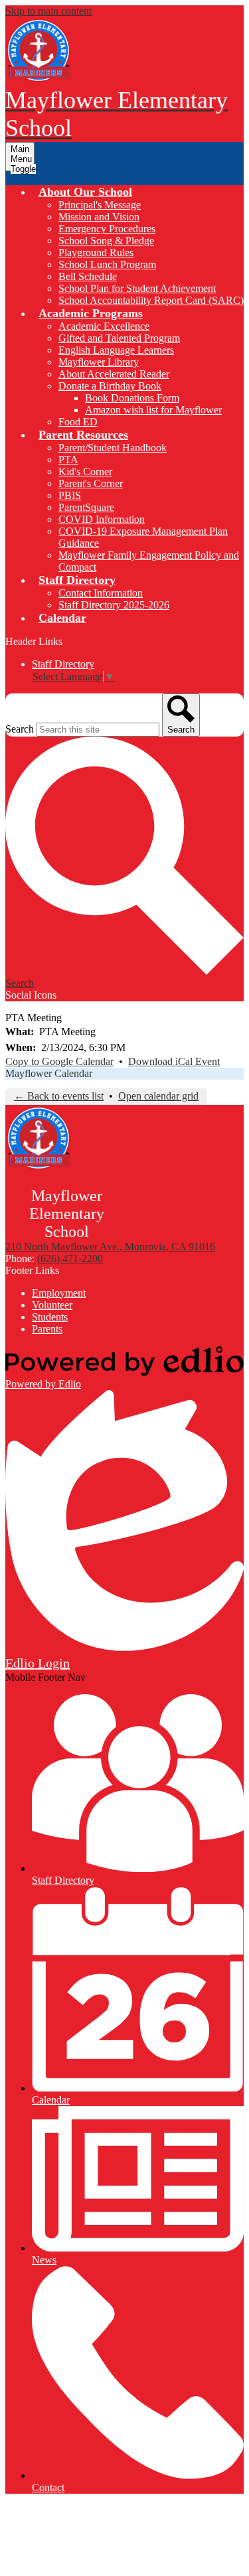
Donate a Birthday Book (110, 386)
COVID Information (102, 519)
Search (20, 729)
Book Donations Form (132, 398)
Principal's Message (100, 205)
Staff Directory (63, 664)
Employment (59, 1293)
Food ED (78, 422)
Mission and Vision (99, 217)
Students (50, 1317)
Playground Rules (96, 252)
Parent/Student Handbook (113, 448)
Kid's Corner (85, 471)
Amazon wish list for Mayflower (153, 410)
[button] (85, 192)
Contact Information (101, 593)
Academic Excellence (104, 326)
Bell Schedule (88, 276)
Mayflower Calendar (49, 1073)
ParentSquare (86, 507)
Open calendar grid (158, 1096)
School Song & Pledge (106, 241)
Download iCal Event (174, 1061)
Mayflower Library (99, 362)
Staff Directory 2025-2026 (114, 605)
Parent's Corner (91, 483)
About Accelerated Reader (114, 374)
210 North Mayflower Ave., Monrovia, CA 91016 (110, 1247)
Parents (47, 1329)
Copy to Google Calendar (59, 1061)
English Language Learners (116, 350)
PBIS (70, 495)
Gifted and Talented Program (119, 338)
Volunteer (52, 1305)
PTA (68, 460)
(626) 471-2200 (70, 1258)
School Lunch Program (107, 264)
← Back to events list (59, 1096)
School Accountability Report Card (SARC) (151, 300)
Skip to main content (48, 11)
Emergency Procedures (107, 229)
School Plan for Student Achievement (137, 288)
